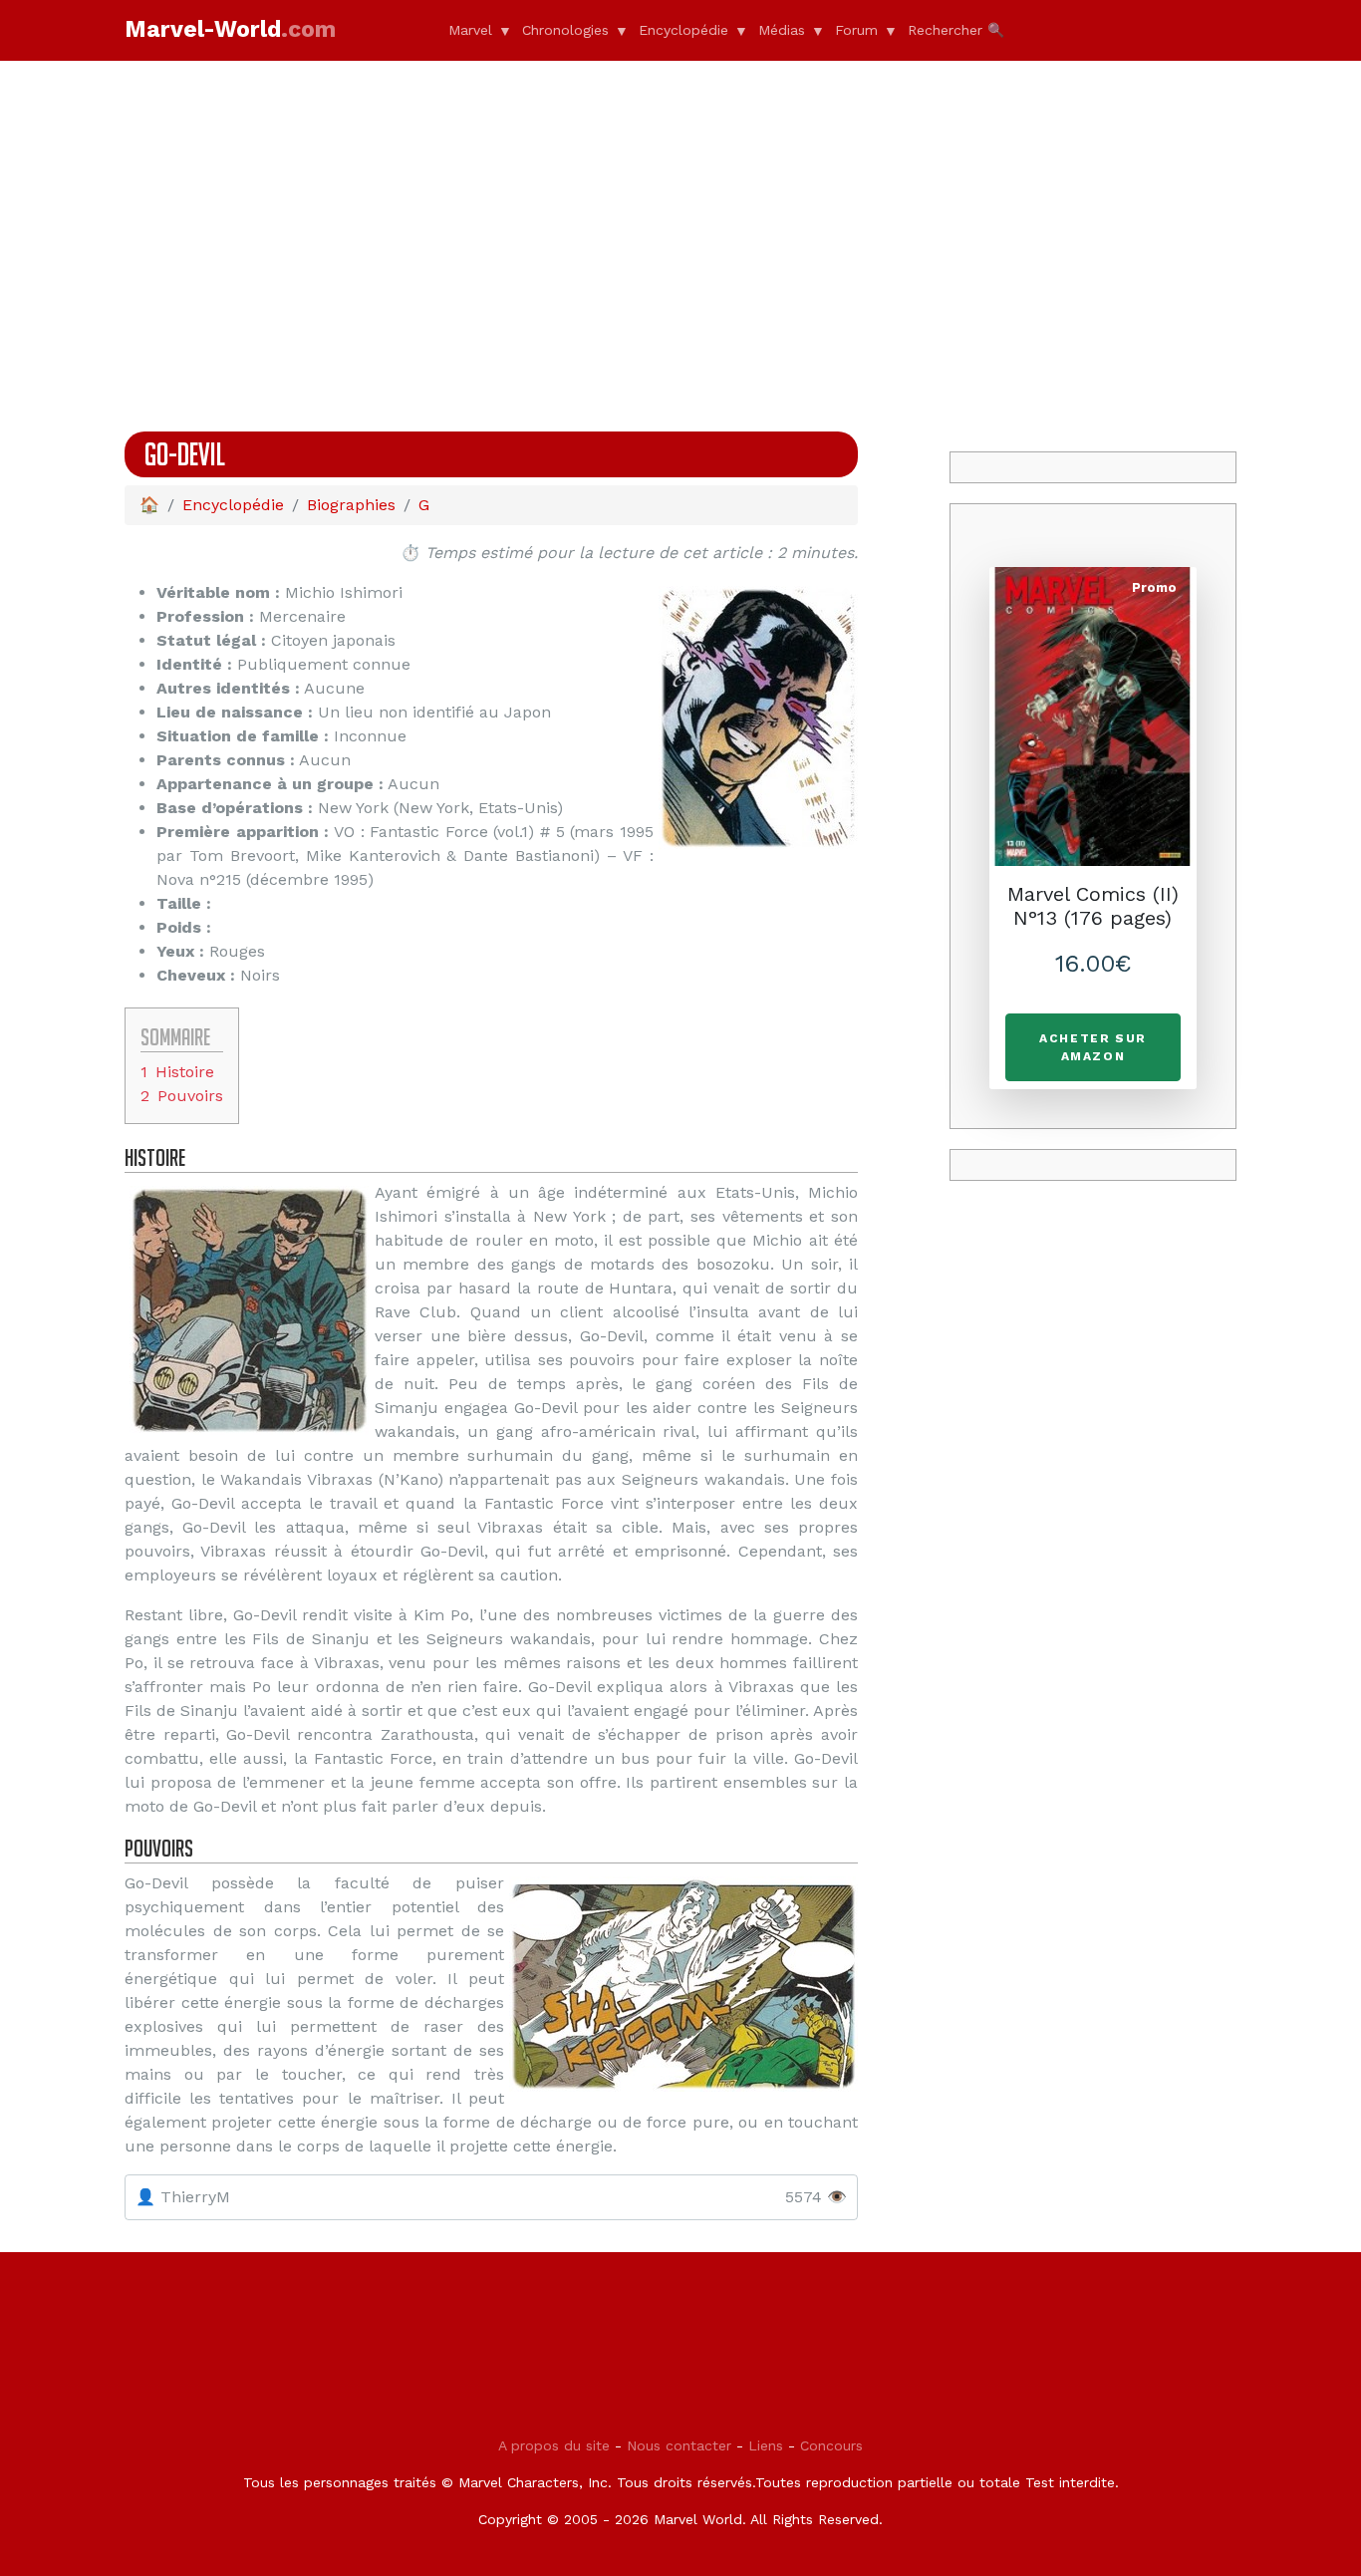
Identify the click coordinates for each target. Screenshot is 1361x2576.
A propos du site (554, 2445)
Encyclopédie (683, 30)
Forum (856, 30)
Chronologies (565, 30)
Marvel (470, 30)
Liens (766, 2445)
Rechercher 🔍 (956, 30)
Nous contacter (679, 2445)
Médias (782, 30)
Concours (831, 2445)
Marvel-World (230, 29)
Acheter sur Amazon (1093, 1047)
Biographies (351, 505)
